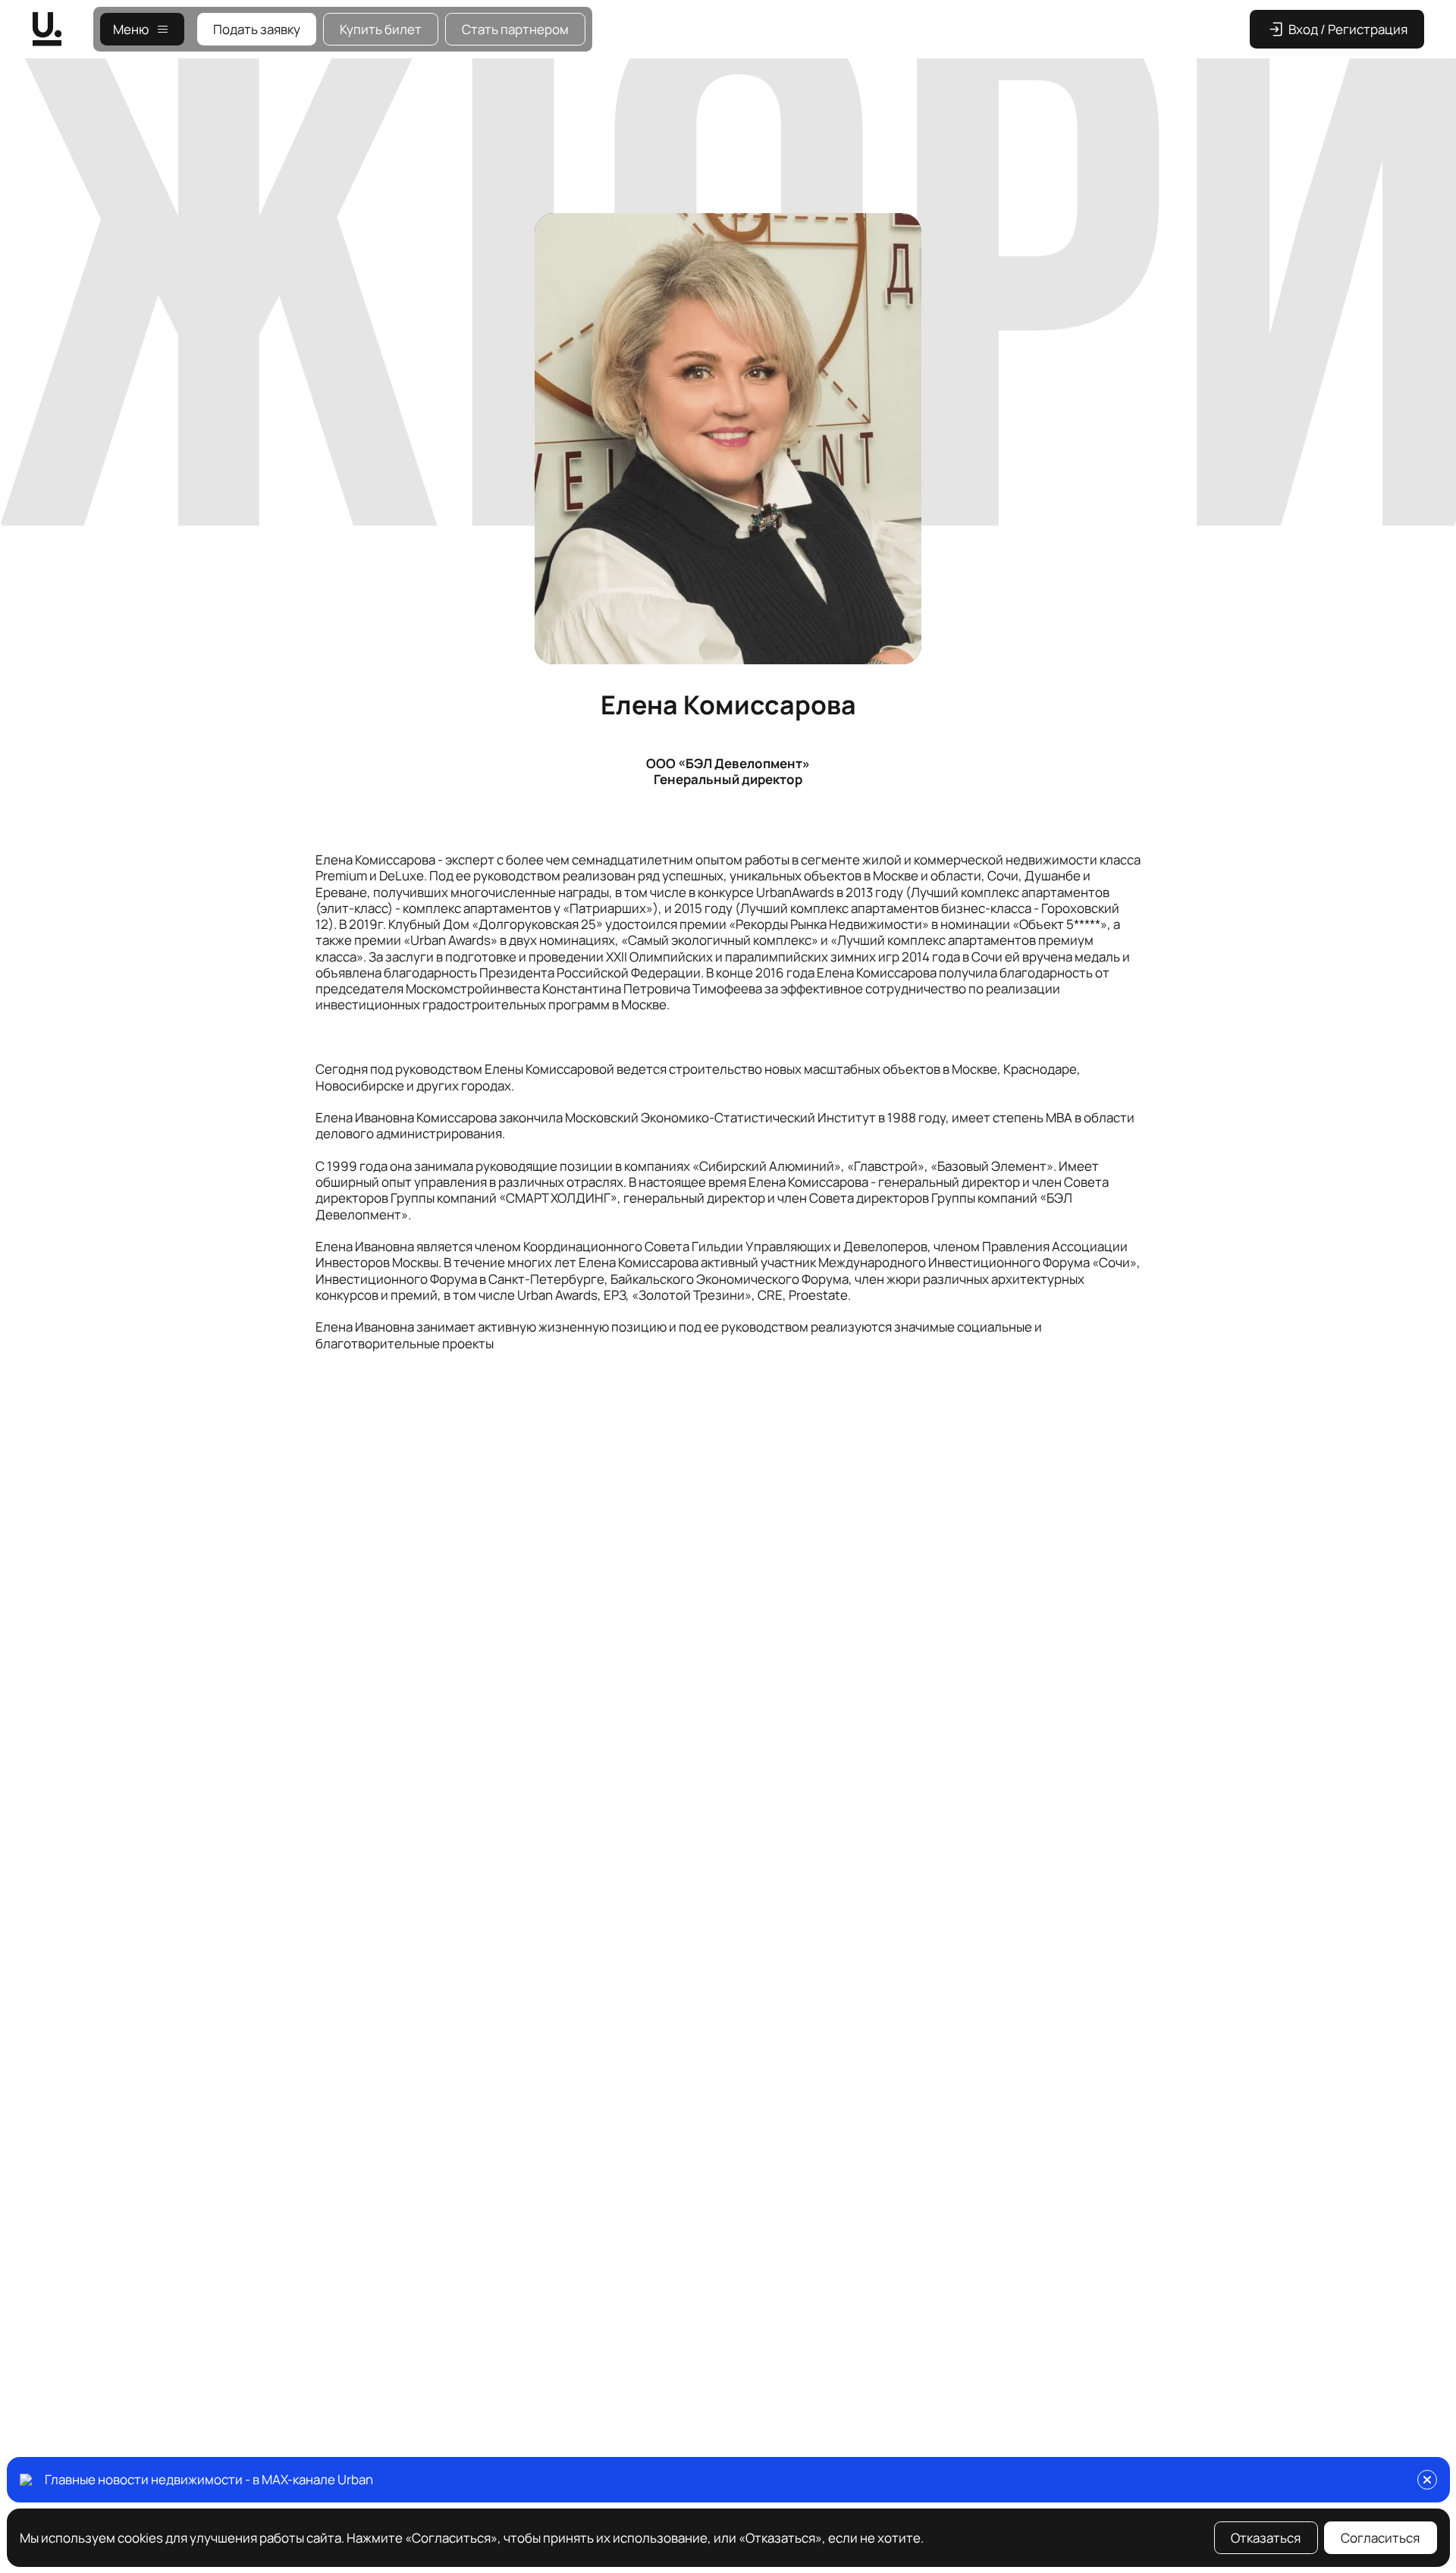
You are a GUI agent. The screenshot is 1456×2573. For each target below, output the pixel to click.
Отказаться (1266, 2538)
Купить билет (381, 29)
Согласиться (1380, 2538)
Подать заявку (257, 29)
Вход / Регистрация (1348, 29)
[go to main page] (63, 29)
